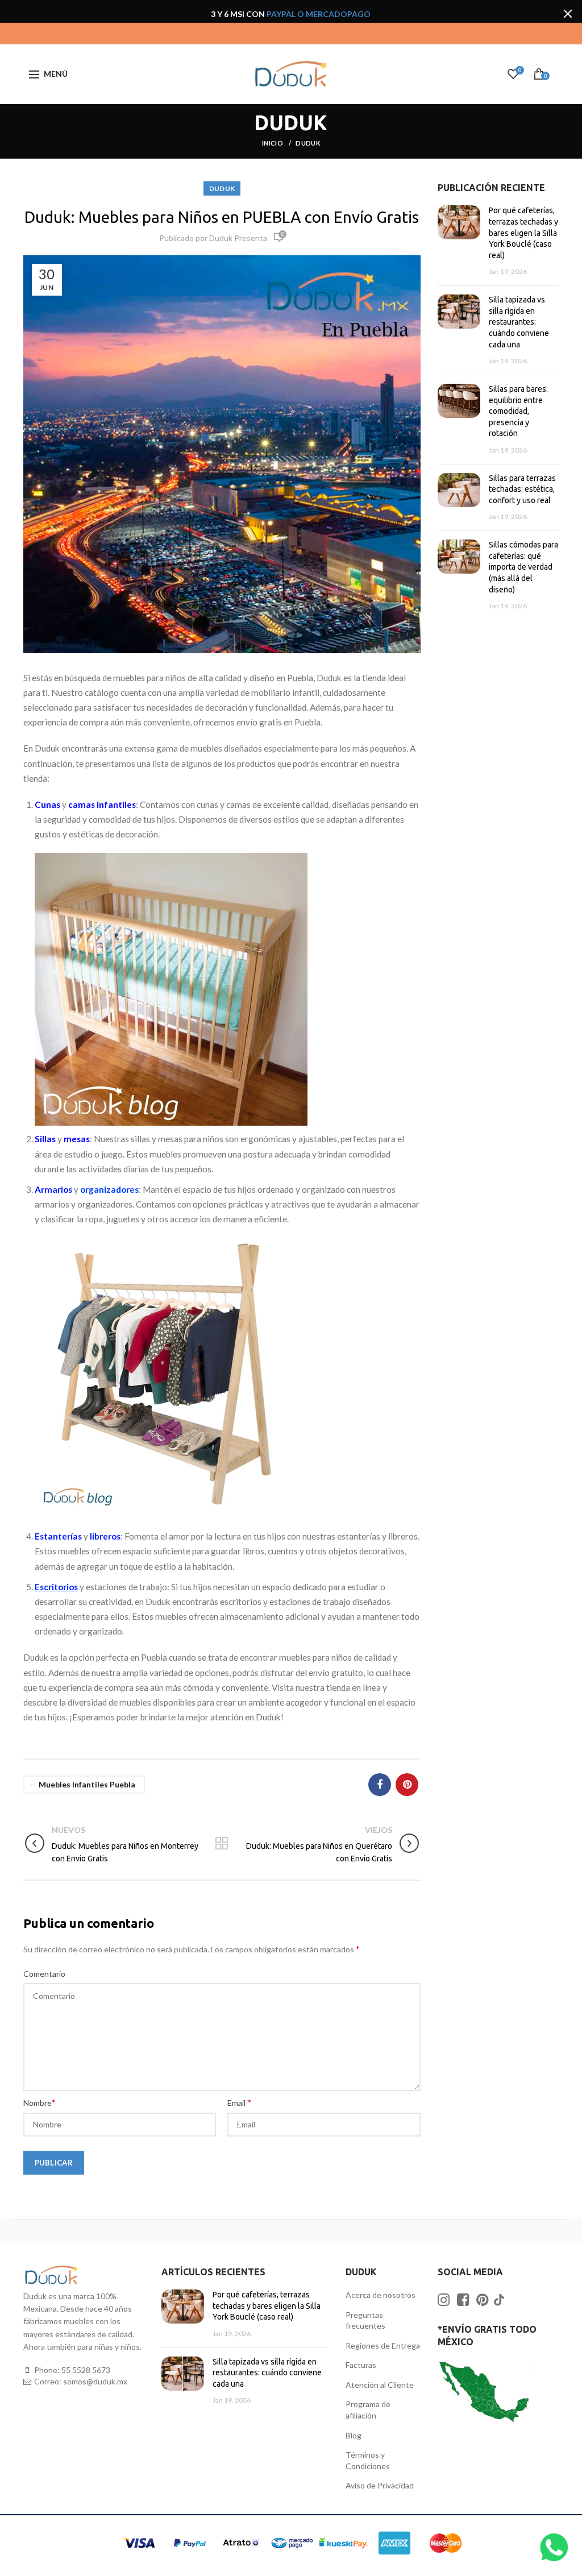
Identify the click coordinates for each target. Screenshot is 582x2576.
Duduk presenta (238, 238)
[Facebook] (380, 1785)
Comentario (44, 1974)
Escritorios (56, 1587)
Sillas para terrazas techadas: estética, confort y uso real (522, 489)
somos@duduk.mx (95, 2381)
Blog (354, 2435)
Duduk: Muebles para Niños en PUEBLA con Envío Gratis (222, 217)
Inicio (273, 143)
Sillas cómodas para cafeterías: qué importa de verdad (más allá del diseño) (523, 567)
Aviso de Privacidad (380, 2485)
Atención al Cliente (380, 2385)
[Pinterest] (407, 1785)
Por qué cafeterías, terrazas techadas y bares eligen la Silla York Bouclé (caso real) (523, 233)
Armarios (53, 1189)
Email (239, 2102)
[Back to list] (222, 1844)
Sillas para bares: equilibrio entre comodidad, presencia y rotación (518, 411)
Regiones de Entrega (383, 2345)
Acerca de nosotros (381, 2295)
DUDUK (308, 143)
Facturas (361, 2365)
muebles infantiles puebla (87, 1784)
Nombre (40, 2102)
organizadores (109, 1189)
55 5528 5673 (86, 2370)
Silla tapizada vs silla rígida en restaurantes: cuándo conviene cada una (519, 322)
